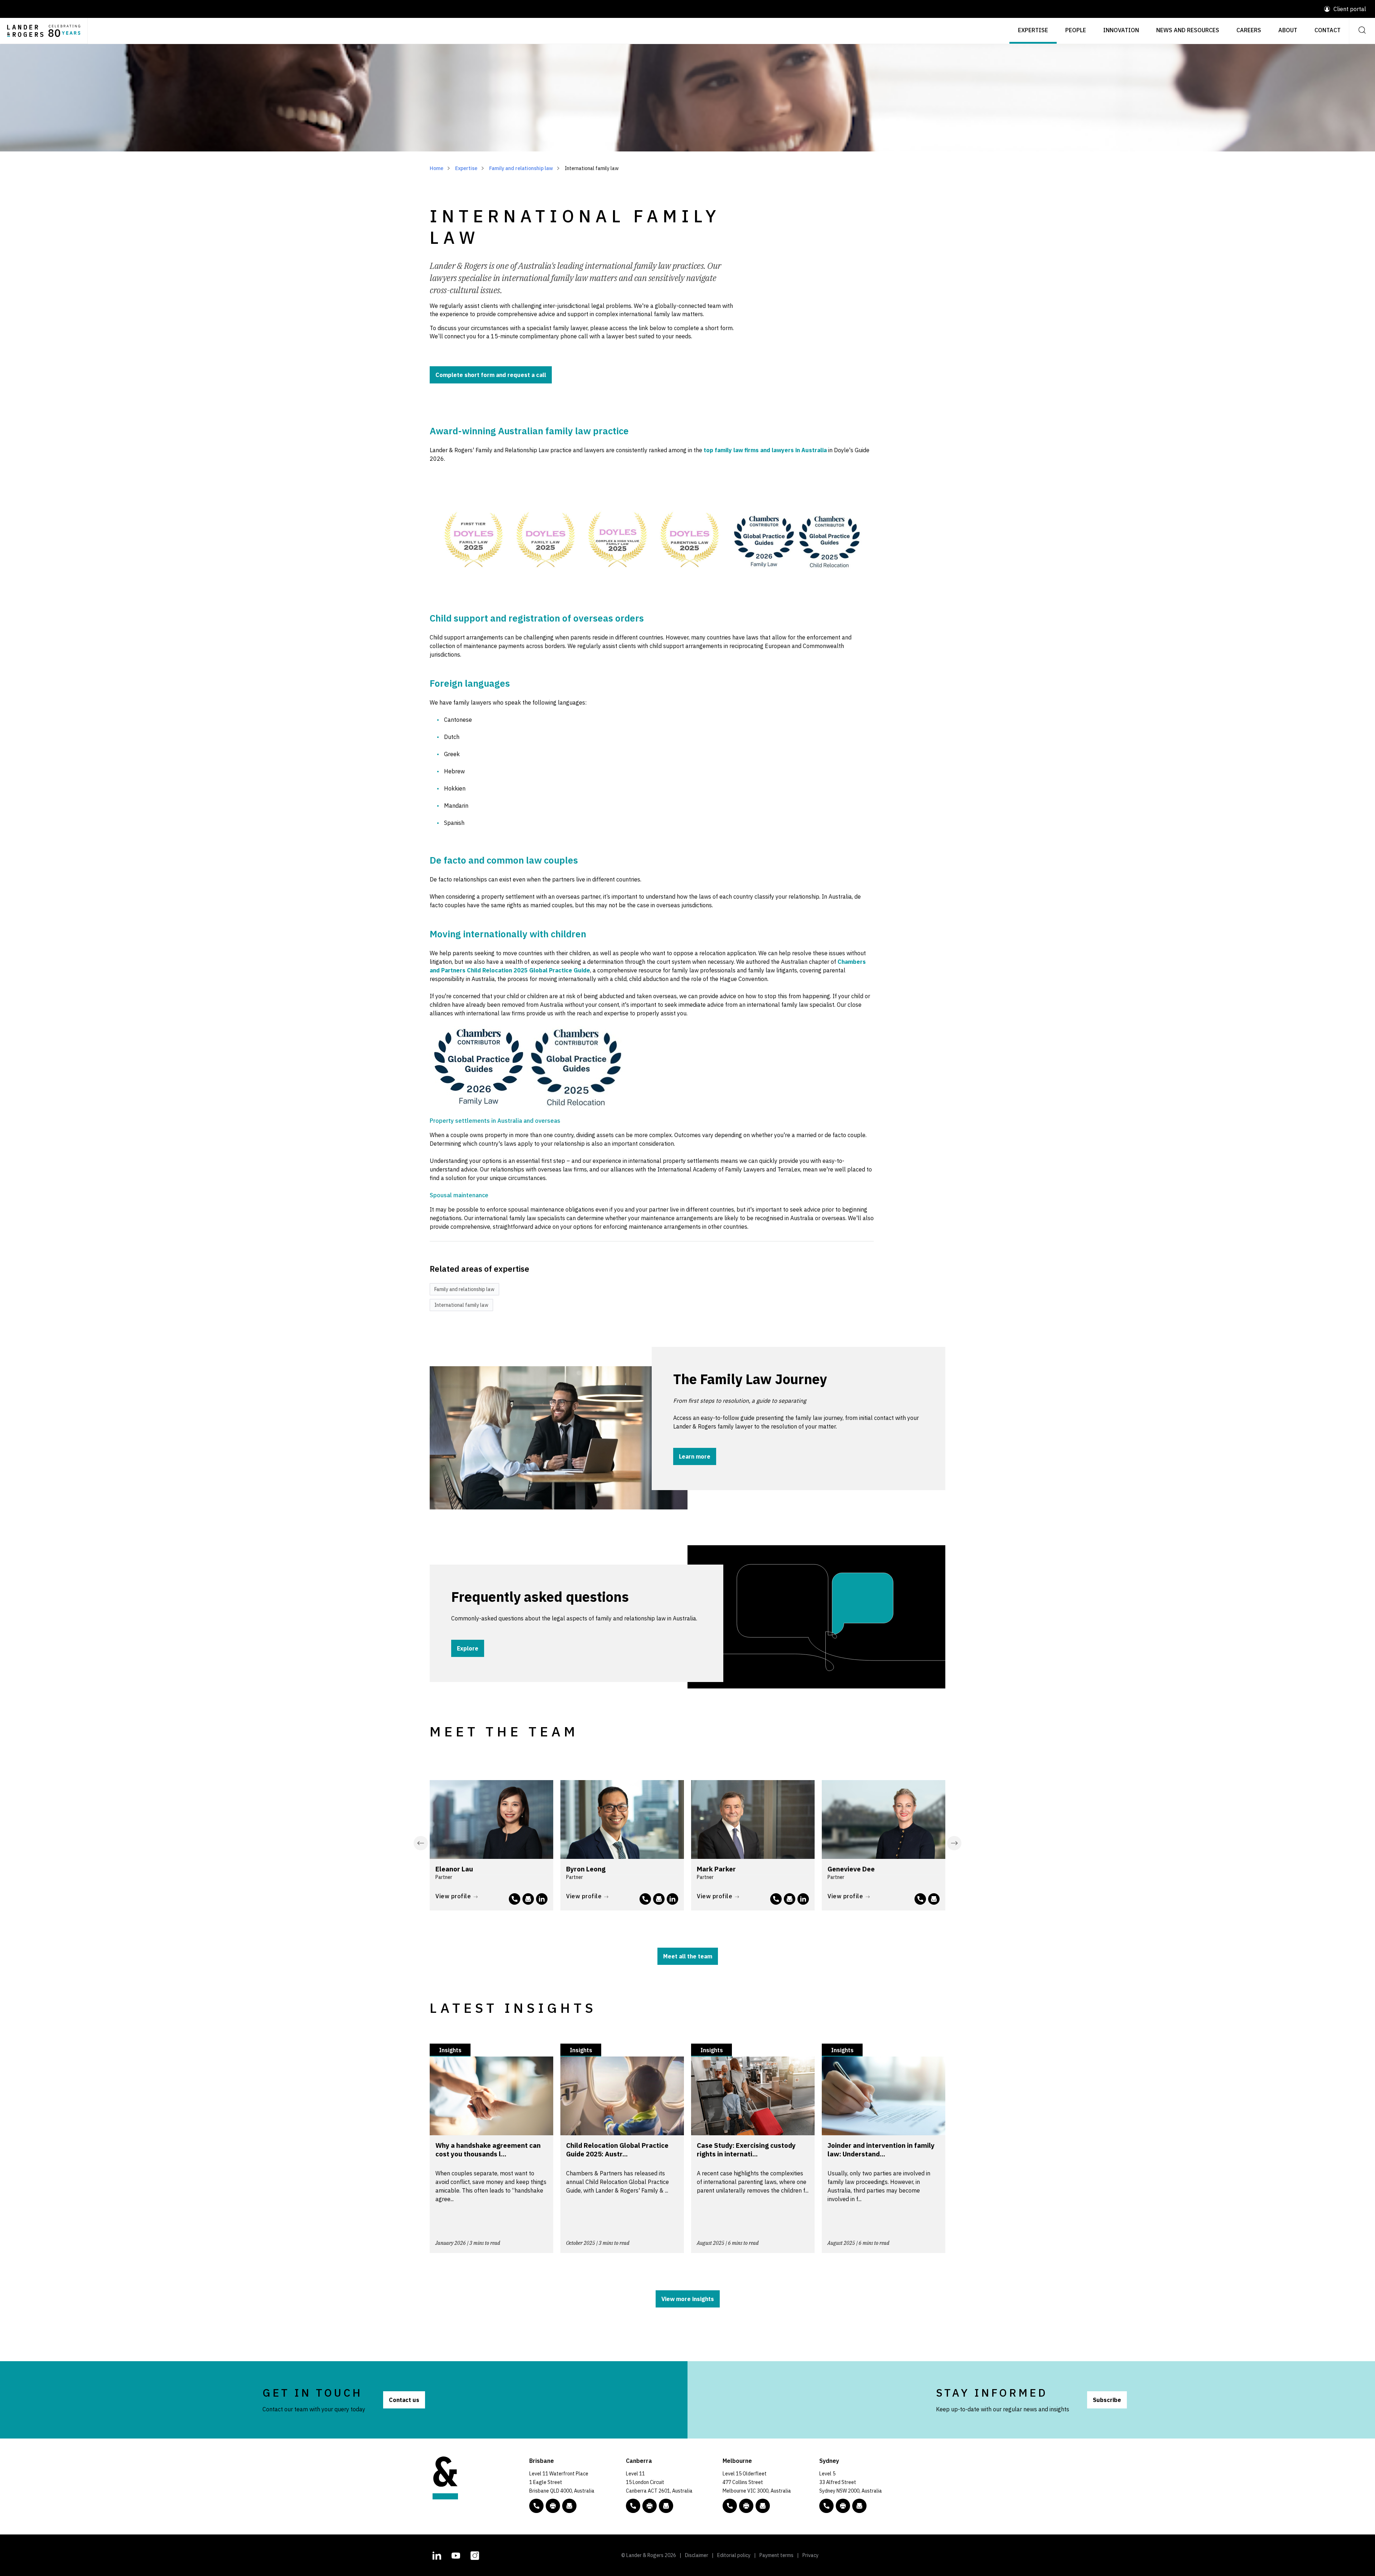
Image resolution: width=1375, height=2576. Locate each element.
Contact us (404, 2400)
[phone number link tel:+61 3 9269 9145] (776, 1899)
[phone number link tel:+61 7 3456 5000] (536, 2506)
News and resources (1188, 30)
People (1076, 30)
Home (436, 168)
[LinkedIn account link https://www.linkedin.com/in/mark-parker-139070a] (803, 1899)
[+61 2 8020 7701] (843, 2506)
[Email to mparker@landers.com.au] (790, 1899)
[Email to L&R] (569, 2506)
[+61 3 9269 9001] (746, 2506)
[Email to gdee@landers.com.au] (934, 1899)
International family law (461, 1305)
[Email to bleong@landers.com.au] (659, 1899)
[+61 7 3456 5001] (553, 2506)
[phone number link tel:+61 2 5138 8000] (633, 2506)
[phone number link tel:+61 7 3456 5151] (920, 1899)
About (1288, 30)
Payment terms (776, 2555)
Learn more (695, 1456)
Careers (1249, 30)
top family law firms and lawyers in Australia (765, 450)
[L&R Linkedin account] (437, 2555)
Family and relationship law (521, 168)
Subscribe (1107, 2400)
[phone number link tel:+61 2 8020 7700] (826, 2506)
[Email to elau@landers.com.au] (528, 1899)
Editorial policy (734, 2555)
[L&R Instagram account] (475, 2555)
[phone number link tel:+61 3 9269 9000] (730, 2506)
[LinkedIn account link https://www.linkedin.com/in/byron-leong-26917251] (672, 1899)
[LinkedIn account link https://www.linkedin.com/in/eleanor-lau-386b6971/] (542, 1899)
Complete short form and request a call (491, 375)
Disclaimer (697, 2555)
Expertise (1033, 30)
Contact (1328, 30)
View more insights (688, 2299)
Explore (468, 1648)
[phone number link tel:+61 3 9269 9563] (645, 1899)
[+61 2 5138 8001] (650, 2506)
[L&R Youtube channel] (456, 2555)
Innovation (1121, 30)
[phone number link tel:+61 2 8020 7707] (515, 1899)
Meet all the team (688, 1956)
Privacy (810, 2555)
